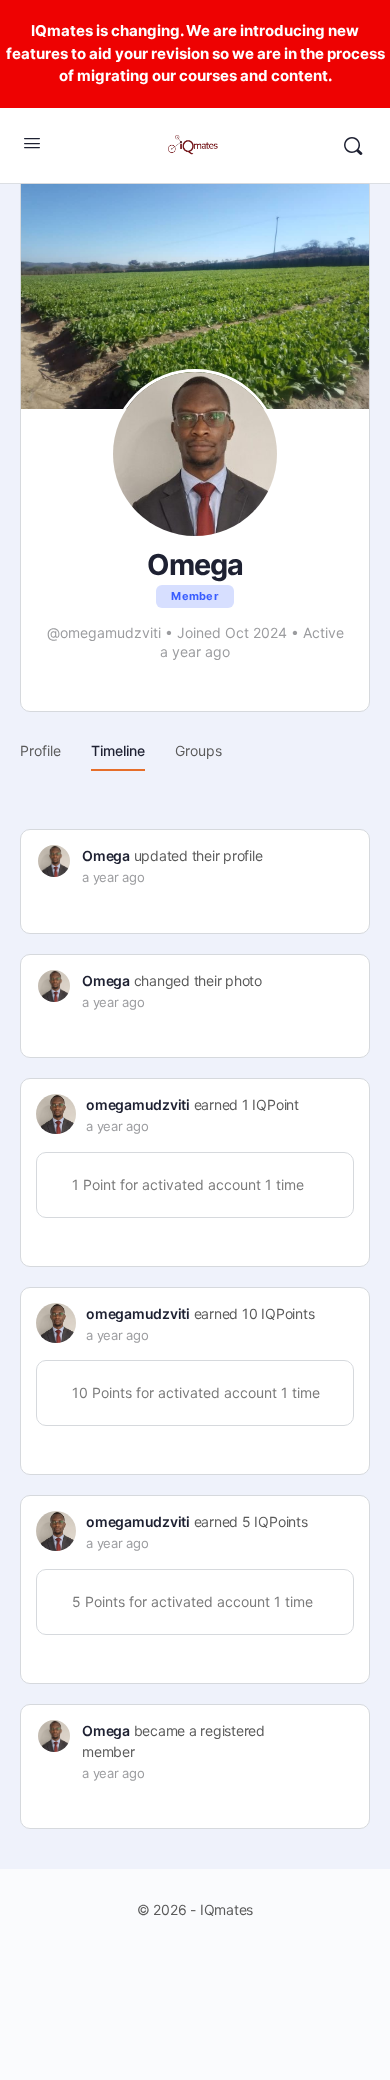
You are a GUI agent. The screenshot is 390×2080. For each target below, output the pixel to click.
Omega (106, 855)
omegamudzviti (138, 1104)
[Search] (353, 146)
